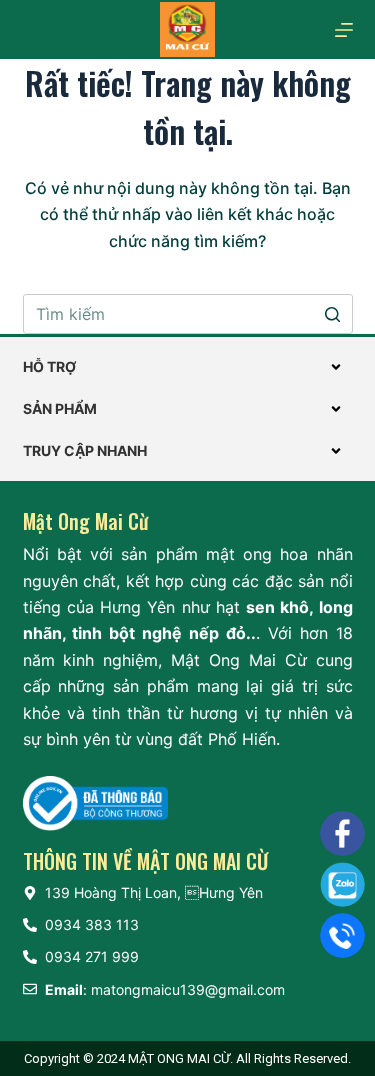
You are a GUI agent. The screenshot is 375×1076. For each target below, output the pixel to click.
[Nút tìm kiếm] (333, 314)
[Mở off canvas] (344, 30)
